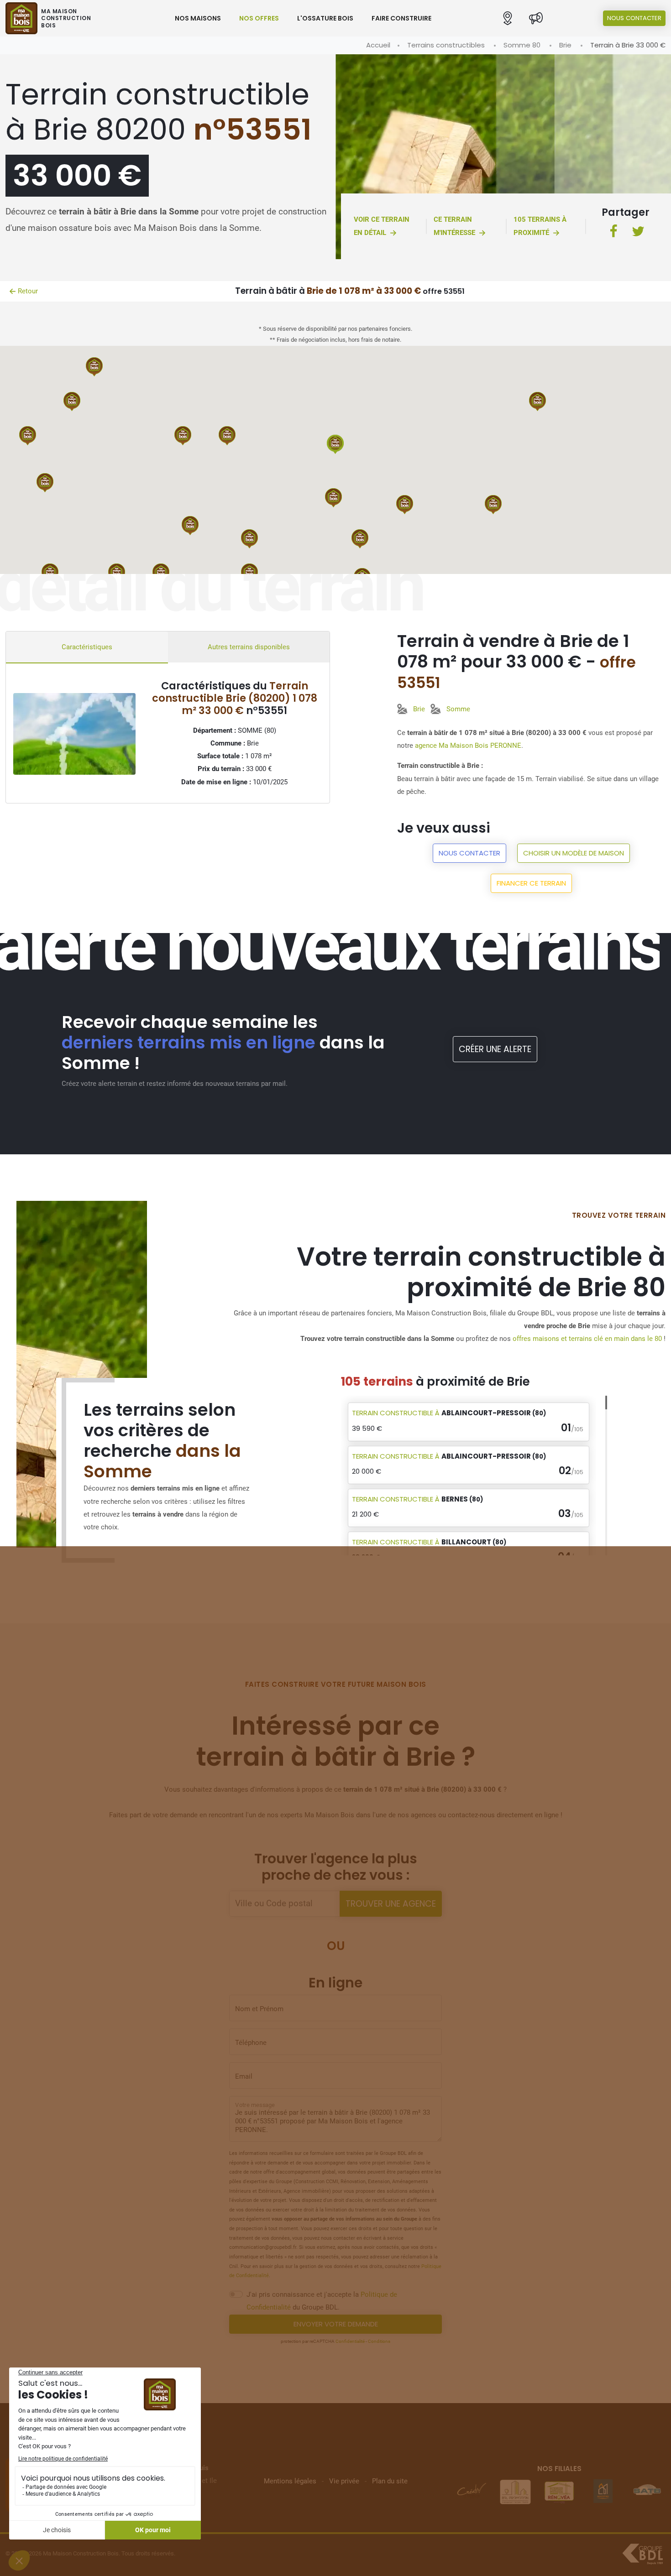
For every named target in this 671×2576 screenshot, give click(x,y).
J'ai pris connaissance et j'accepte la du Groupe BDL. (322, 2301)
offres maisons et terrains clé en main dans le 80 (587, 1339)
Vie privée (344, 2481)
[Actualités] (536, 18)
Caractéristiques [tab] (87, 647)
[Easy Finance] (472, 2491)
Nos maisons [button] (198, 18)
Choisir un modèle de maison (574, 853)
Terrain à (449, 1413)
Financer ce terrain (531, 883)
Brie (565, 45)
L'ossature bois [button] (325, 18)
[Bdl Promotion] (559, 2491)
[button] (508, 18)
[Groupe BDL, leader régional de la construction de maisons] (642, 2554)
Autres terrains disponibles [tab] (249, 647)
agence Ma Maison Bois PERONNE (468, 746)
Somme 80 (522, 45)
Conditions (379, 2341)
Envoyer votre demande (336, 2324)
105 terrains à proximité (540, 226)
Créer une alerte (495, 1049)
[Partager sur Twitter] (638, 232)
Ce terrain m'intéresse (454, 226)
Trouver (391, 1904)
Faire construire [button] (401, 18)
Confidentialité (350, 2341)
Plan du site (390, 2481)
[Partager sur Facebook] (613, 232)
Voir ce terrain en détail (382, 226)
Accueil (378, 45)
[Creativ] (515, 2491)
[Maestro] (647, 2491)
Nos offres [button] (259, 18)
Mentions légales (290, 2481)
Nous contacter (634, 18)
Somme (458, 709)
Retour (28, 291)
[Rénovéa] (603, 2491)
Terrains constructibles (446, 45)
